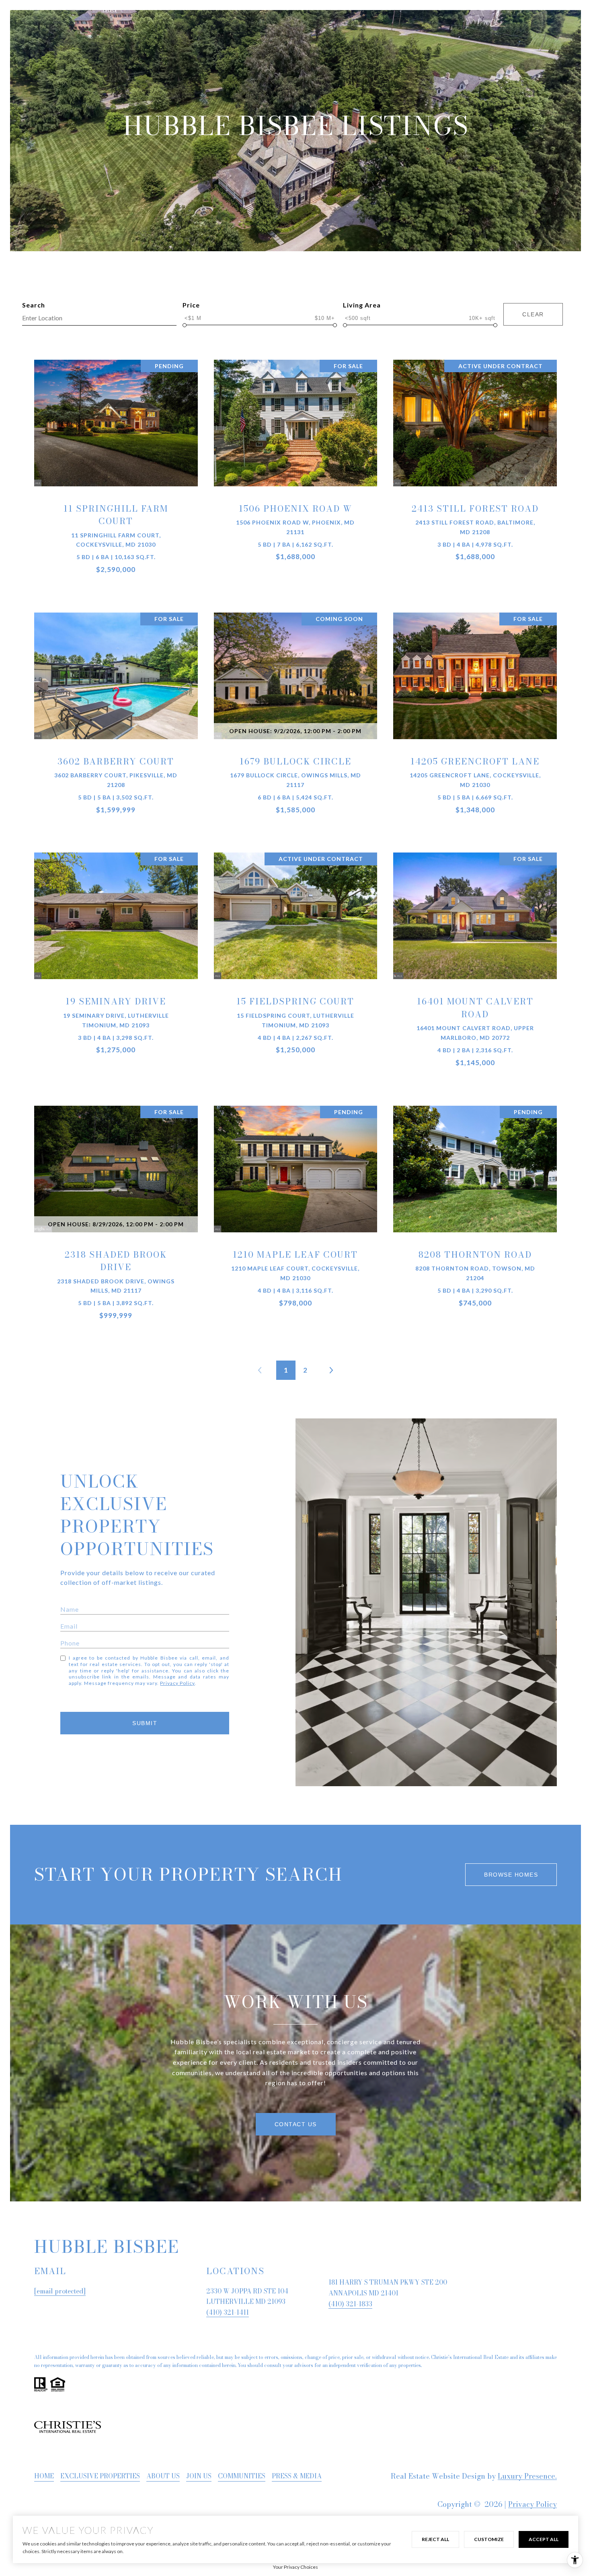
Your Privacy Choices (295, 2567)
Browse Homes (511, 1875)
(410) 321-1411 (228, 2312)
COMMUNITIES (242, 2476)
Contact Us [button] (296, 2124)
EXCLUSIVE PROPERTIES (100, 2476)
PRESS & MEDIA (297, 2476)
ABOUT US (163, 2476)
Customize (489, 2539)
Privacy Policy (177, 1683)
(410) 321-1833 (350, 2304)
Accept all (544, 2539)
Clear (533, 314)
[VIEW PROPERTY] (116, 468)
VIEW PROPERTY (116, 475)
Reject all (435, 2539)
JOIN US (199, 2476)
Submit (145, 1723)
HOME (44, 2476)
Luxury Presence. (527, 2476)
